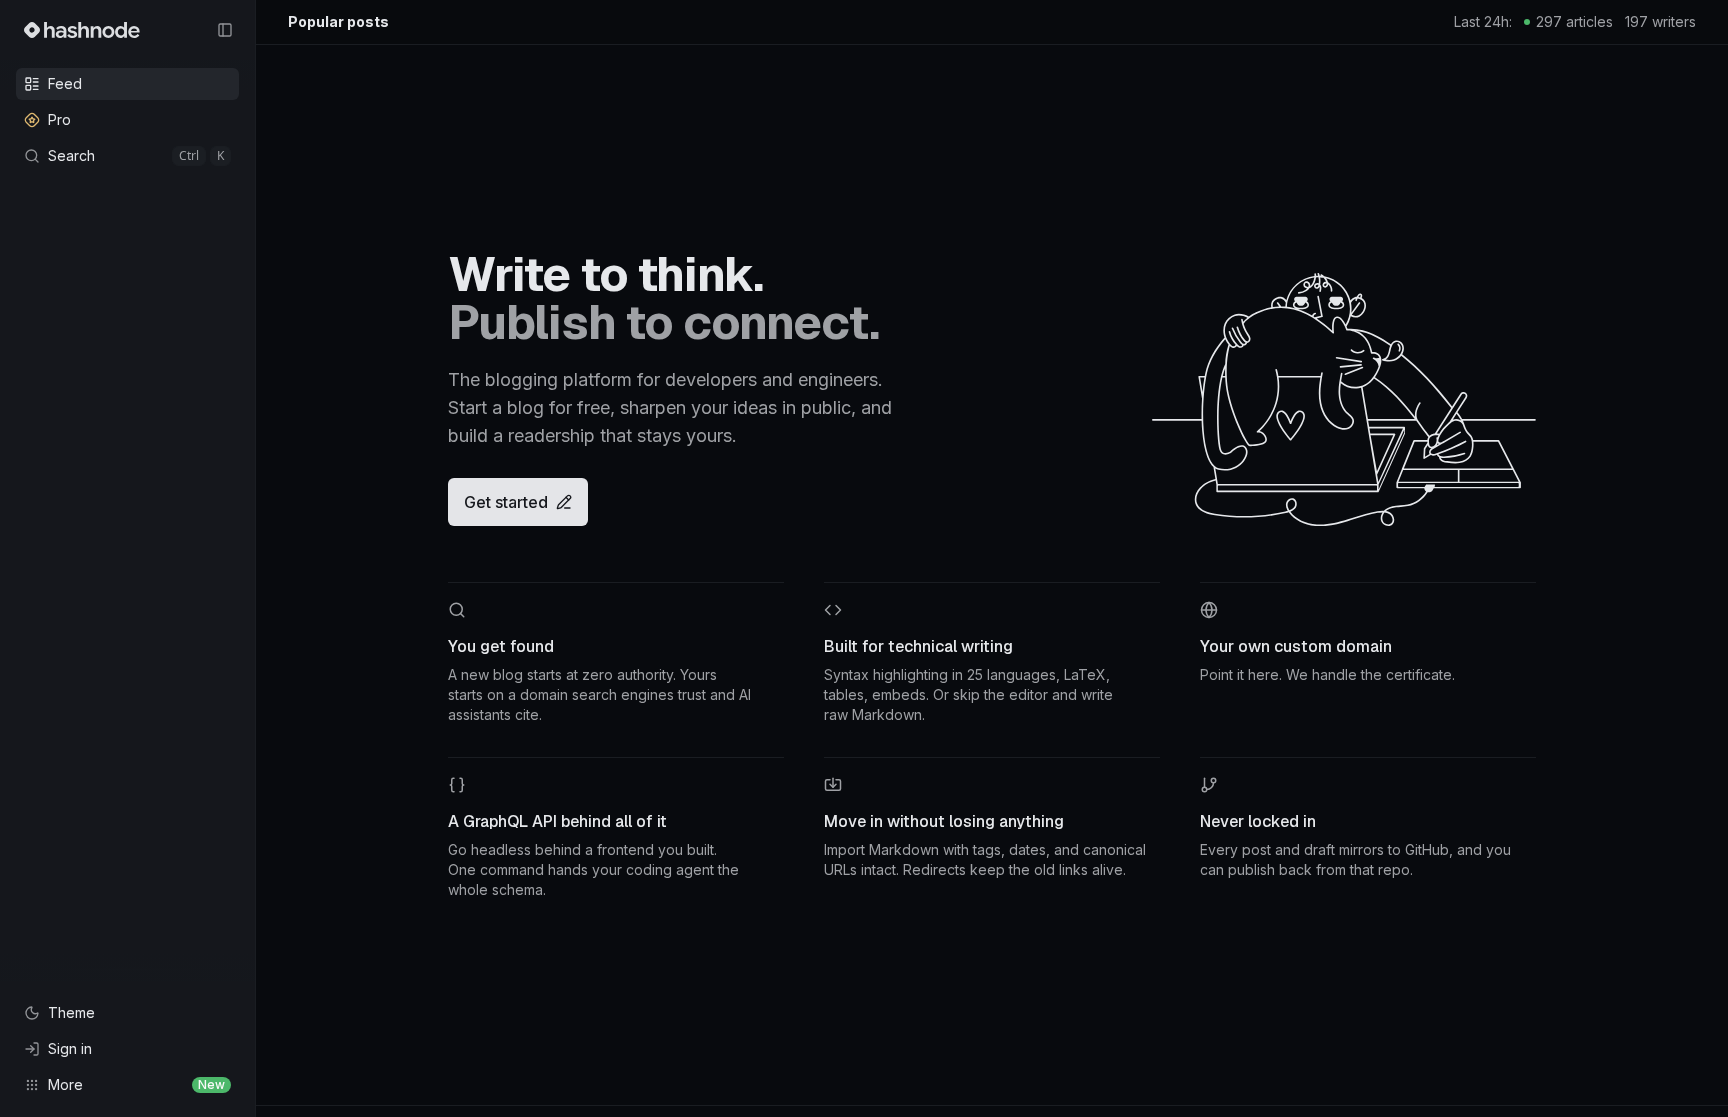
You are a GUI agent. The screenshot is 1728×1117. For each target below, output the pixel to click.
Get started (506, 502)
